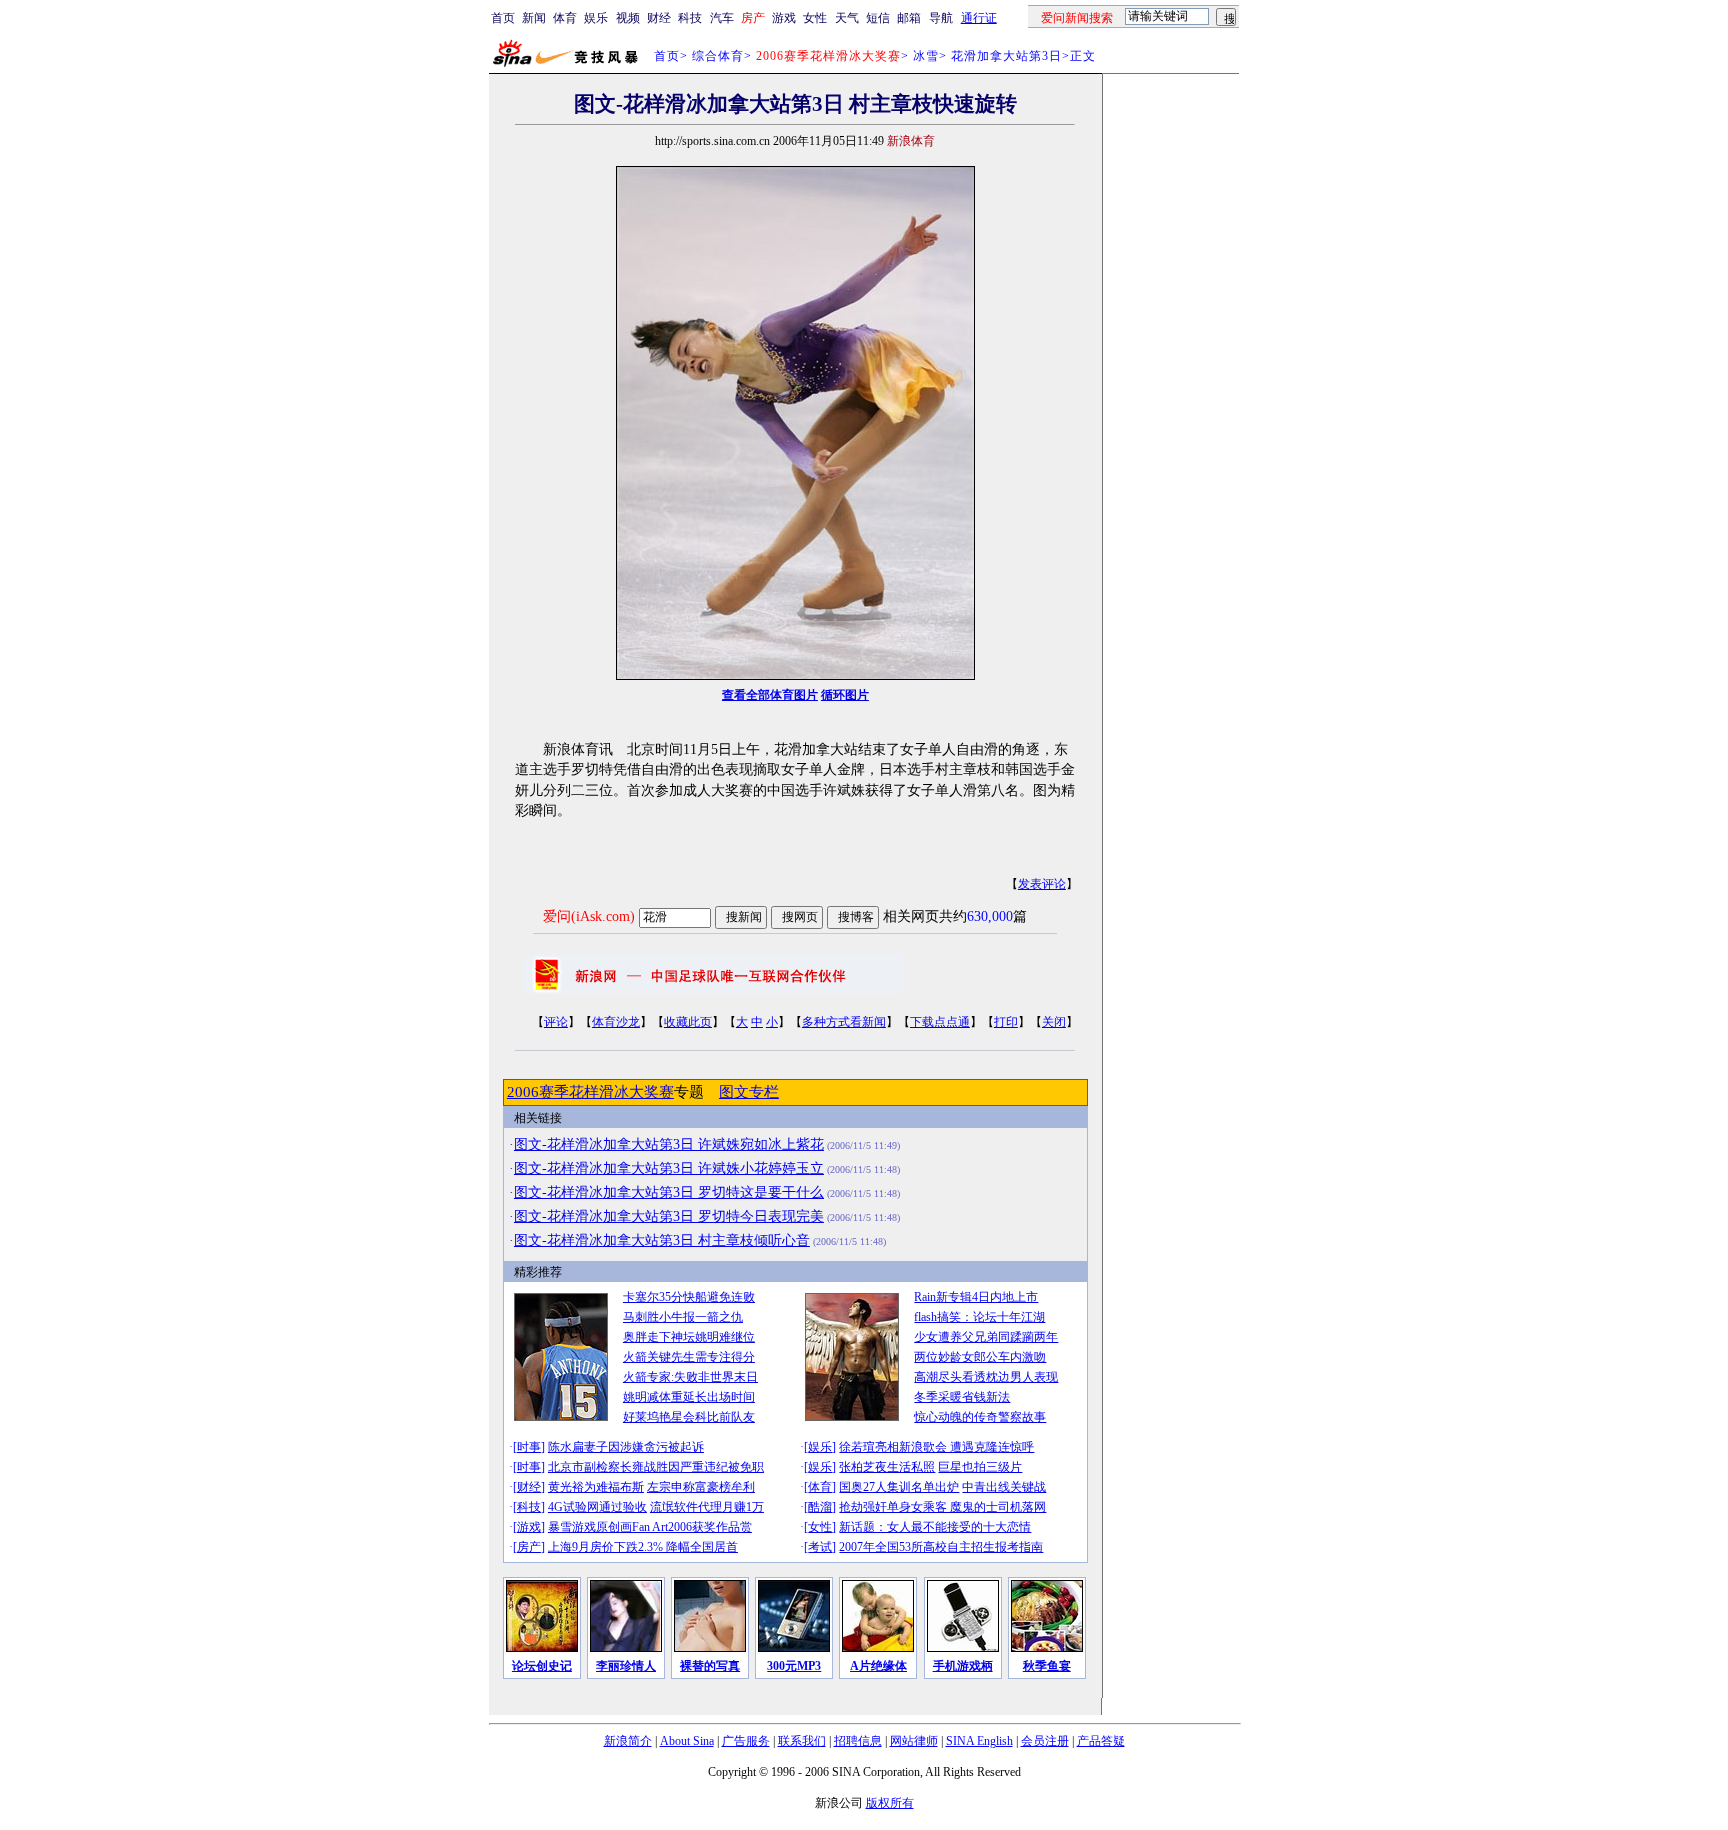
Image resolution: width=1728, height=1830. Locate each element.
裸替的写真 (710, 1666)
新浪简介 (628, 1741)
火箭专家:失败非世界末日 (690, 1377)
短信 (878, 18)
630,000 (990, 916)
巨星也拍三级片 (980, 1467)
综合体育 (718, 56)
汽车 (722, 18)
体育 (565, 18)
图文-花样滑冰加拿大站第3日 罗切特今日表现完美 (669, 1216)
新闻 (534, 18)
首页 (503, 18)
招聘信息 (858, 1741)
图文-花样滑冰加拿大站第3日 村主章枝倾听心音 (662, 1240)
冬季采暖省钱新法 (962, 1397)
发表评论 (1042, 884)
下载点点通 (940, 1022)
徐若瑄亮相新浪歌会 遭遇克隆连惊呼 (936, 1447)
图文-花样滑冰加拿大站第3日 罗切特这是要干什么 (669, 1192)
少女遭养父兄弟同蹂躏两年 (986, 1337)
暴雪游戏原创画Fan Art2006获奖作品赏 (650, 1527)
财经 (659, 18)
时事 (529, 1447)
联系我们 (802, 1741)
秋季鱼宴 (1047, 1666)
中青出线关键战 (1004, 1487)
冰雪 (926, 56)
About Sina (687, 1741)
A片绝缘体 (878, 1666)
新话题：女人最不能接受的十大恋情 (935, 1527)
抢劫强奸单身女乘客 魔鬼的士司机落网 (942, 1507)
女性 (815, 18)
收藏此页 (688, 1022)
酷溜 (820, 1507)
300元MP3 (794, 1666)
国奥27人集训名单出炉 (899, 1487)
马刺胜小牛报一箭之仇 (683, 1317)
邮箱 (909, 18)
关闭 (1054, 1022)
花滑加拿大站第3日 (1006, 56)
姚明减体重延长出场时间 (689, 1397)
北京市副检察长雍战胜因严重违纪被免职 (656, 1467)
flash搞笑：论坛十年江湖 (979, 1317)
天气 (847, 18)
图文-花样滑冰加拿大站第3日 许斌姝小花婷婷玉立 (669, 1168)
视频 (628, 18)
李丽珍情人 (626, 1666)
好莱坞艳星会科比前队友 (689, 1417)
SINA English (979, 1741)
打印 (1006, 1022)
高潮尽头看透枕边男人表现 (986, 1377)
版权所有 (890, 1803)
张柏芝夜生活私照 (887, 1467)
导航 (941, 18)
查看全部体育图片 (770, 695)
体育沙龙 (616, 1022)
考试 (820, 1547)
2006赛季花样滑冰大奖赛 (590, 1092)
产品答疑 (1101, 1741)
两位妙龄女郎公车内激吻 (980, 1357)
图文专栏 (749, 1092)
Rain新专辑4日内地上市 (976, 1297)
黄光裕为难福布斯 (596, 1487)
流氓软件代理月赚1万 (707, 1507)
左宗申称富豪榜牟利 (701, 1487)
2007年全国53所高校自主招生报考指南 (941, 1547)
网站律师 (914, 1741)
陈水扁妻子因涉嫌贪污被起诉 (626, 1447)
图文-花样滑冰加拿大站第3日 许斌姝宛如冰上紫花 (669, 1144)
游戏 (784, 18)
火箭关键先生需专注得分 (689, 1357)
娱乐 (596, 18)
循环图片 (845, 695)
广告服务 (746, 1741)
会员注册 (1045, 1741)
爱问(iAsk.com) (589, 916)
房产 (529, 1547)
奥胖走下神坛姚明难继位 (689, 1337)
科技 (690, 18)
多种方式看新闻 (844, 1022)
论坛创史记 (542, 1666)
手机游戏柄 (963, 1666)
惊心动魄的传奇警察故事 (980, 1417)
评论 (556, 1022)
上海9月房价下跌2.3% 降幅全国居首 (643, 1547)
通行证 (979, 18)
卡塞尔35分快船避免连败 (689, 1297)
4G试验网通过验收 (597, 1507)
